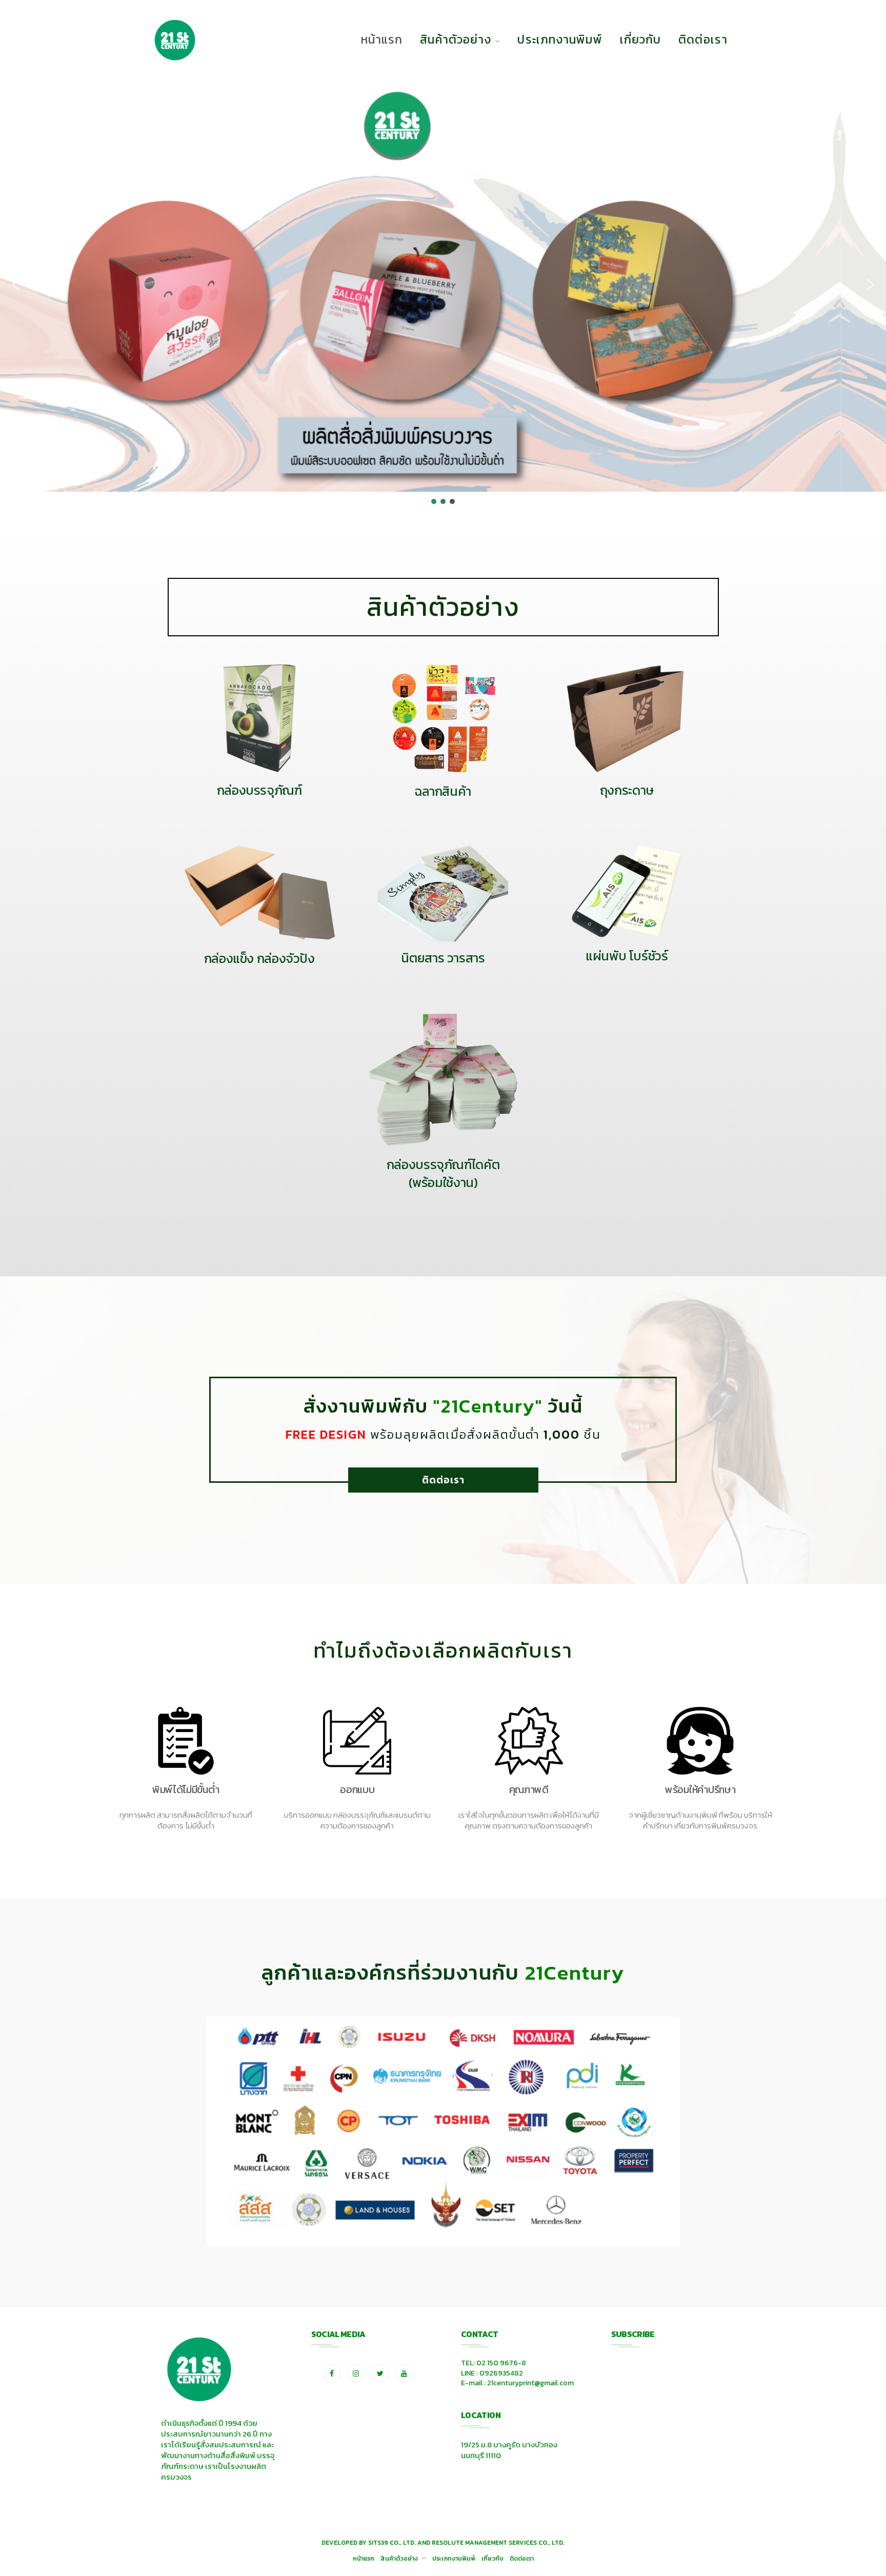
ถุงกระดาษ (627, 790)
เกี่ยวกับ (641, 39)
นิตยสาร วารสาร (443, 958)
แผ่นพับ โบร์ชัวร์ (627, 956)
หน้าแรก (382, 39)
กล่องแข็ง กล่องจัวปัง (259, 958)
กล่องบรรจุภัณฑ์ (259, 790)
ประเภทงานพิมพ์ (560, 39)
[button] (16, 285)
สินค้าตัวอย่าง (456, 39)
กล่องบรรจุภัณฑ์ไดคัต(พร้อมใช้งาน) (443, 1173)
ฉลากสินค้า (443, 791)
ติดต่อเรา (703, 39)
